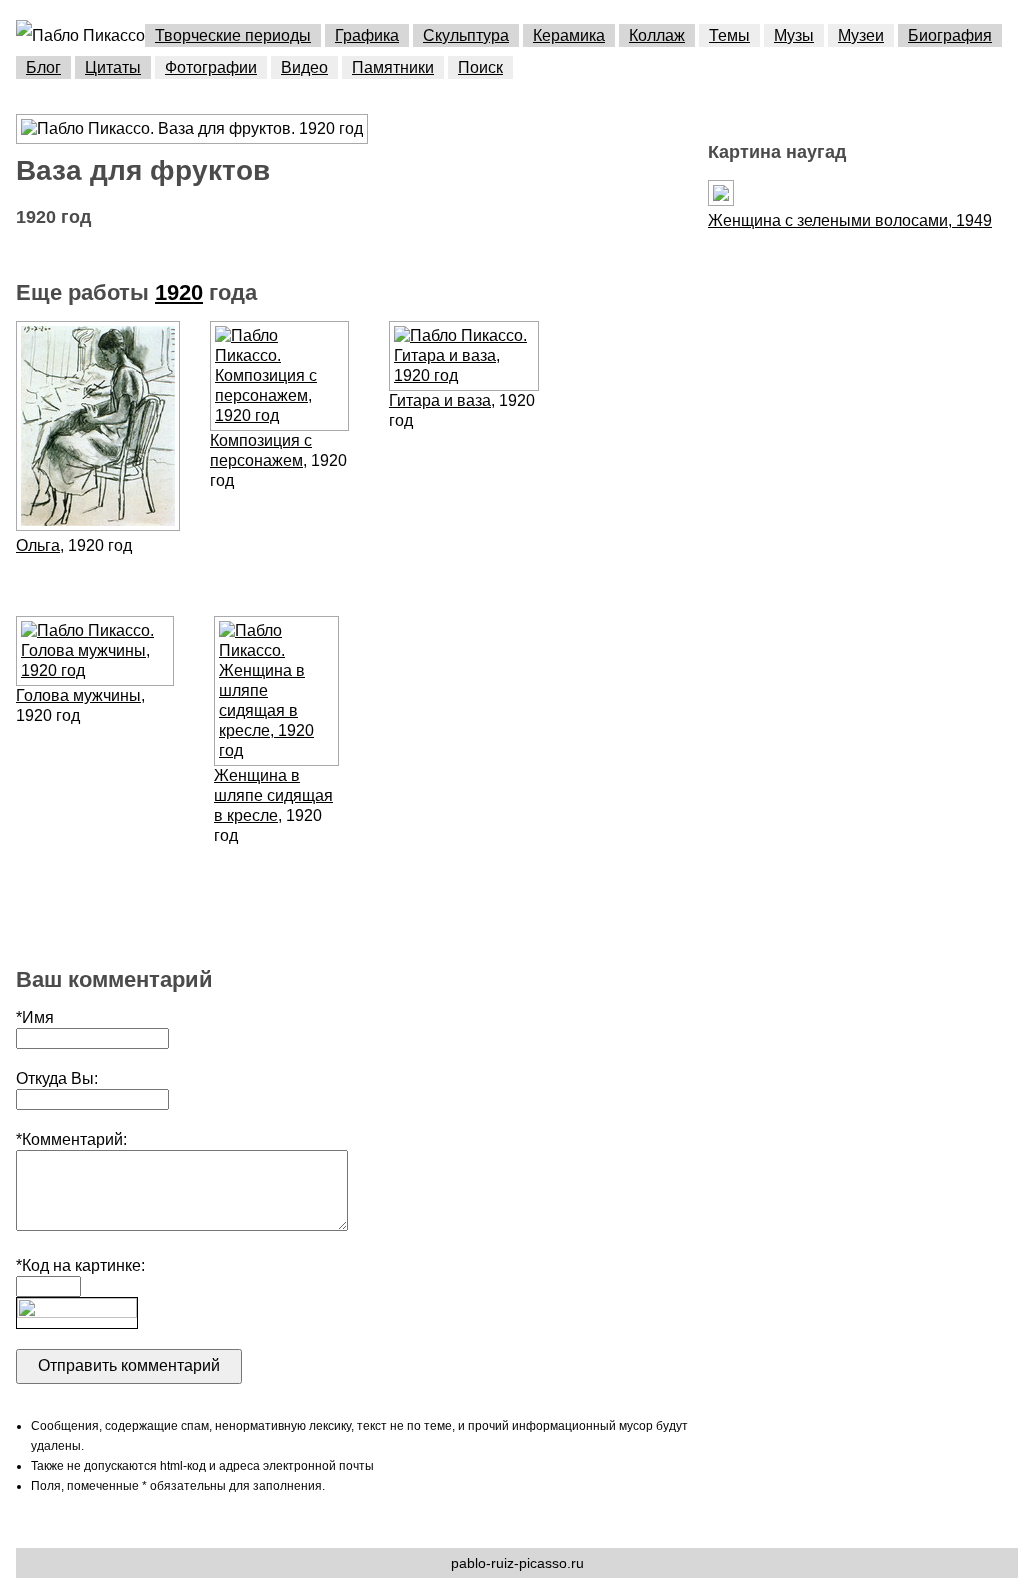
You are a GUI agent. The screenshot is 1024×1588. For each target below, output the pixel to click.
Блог (43, 67)
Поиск (480, 67)
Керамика (569, 35)
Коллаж (657, 35)
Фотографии (211, 67)
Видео (304, 67)
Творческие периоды (233, 35)
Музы (794, 35)
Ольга (38, 545)
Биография (950, 35)
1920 (179, 292)
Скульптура (466, 35)
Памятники (393, 67)
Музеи (861, 35)
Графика (367, 35)
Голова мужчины (78, 695)
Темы (729, 35)
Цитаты (113, 67)
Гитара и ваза (440, 400)
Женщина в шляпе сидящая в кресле (273, 795)
